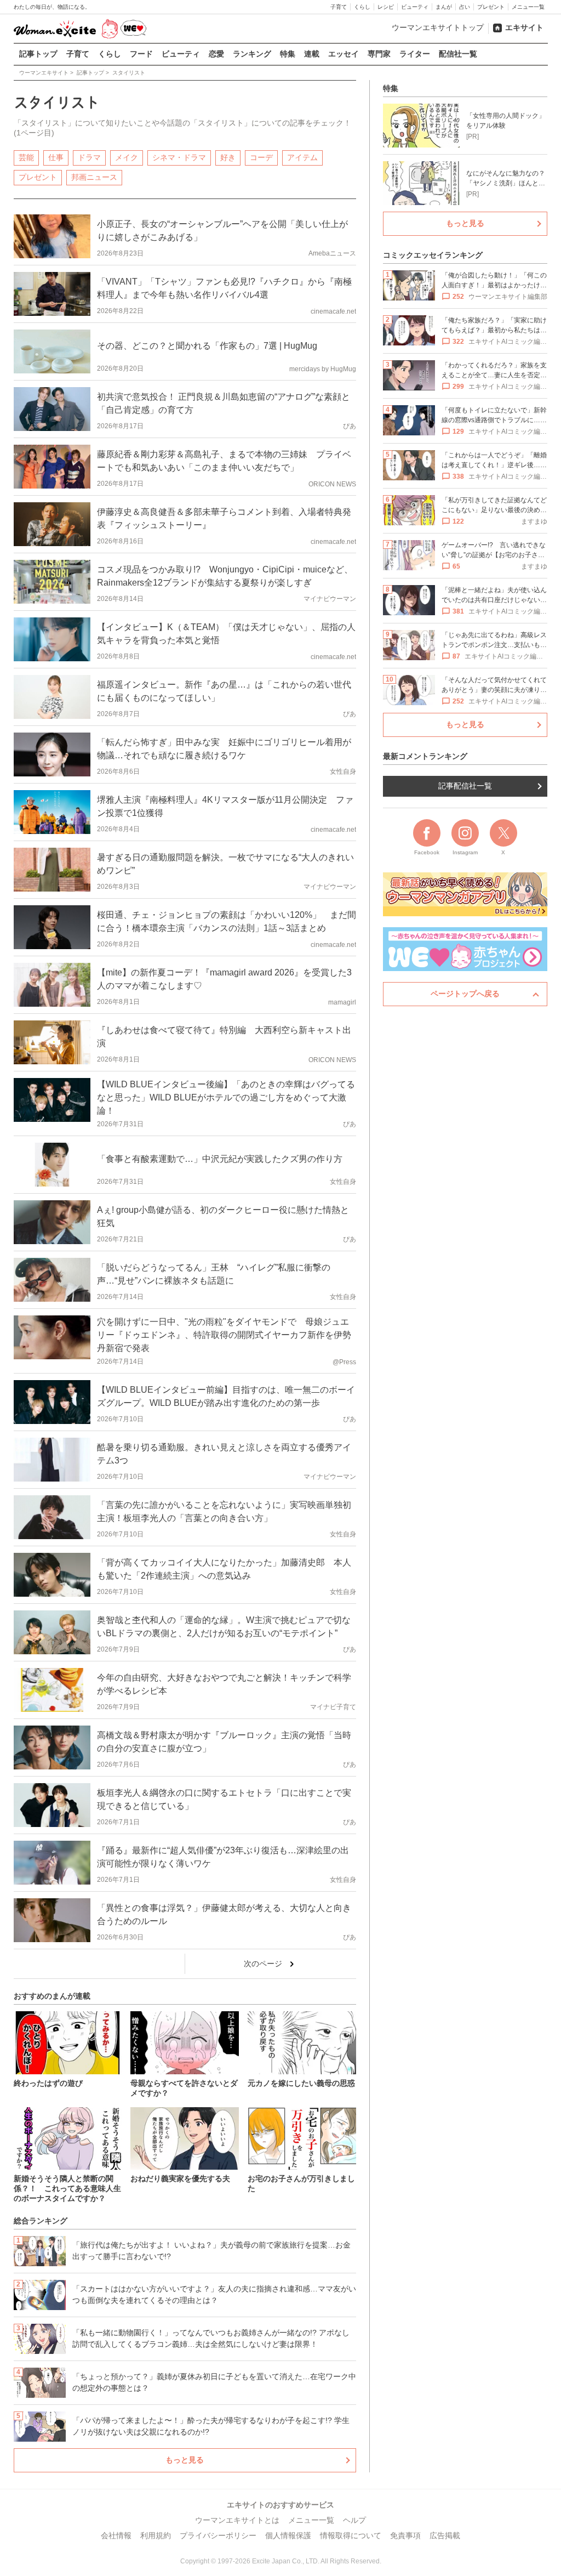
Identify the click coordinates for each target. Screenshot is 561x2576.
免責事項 (405, 2535)
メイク (127, 157)
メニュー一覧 (528, 7)
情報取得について (351, 2535)
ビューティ (415, 7)
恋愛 (216, 54)
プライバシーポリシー (218, 2535)
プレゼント (491, 7)
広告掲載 (445, 2535)
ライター (415, 54)
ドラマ (89, 157)
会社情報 (116, 2535)
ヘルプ (354, 2520)
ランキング (252, 54)
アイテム (302, 157)
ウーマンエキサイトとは (237, 2520)
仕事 (56, 157)
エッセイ (344, 54)
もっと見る (185, 2460)
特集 (288, 54)
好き (228, 157)
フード (141, 54)
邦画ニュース (94, 177)
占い (465, 7)
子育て (339, 7)
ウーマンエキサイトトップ (438, 27)
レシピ (386, 7)
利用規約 (156, 2535)
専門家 (379, 54)
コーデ (261, 157)
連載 (312, 54)
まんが (444, 7)
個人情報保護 (288, 2535)
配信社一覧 (458, 54)
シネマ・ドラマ (179, 157)
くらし (362, 7)
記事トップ (38, 54)
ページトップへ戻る (465, 994)
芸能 (26, 157)
